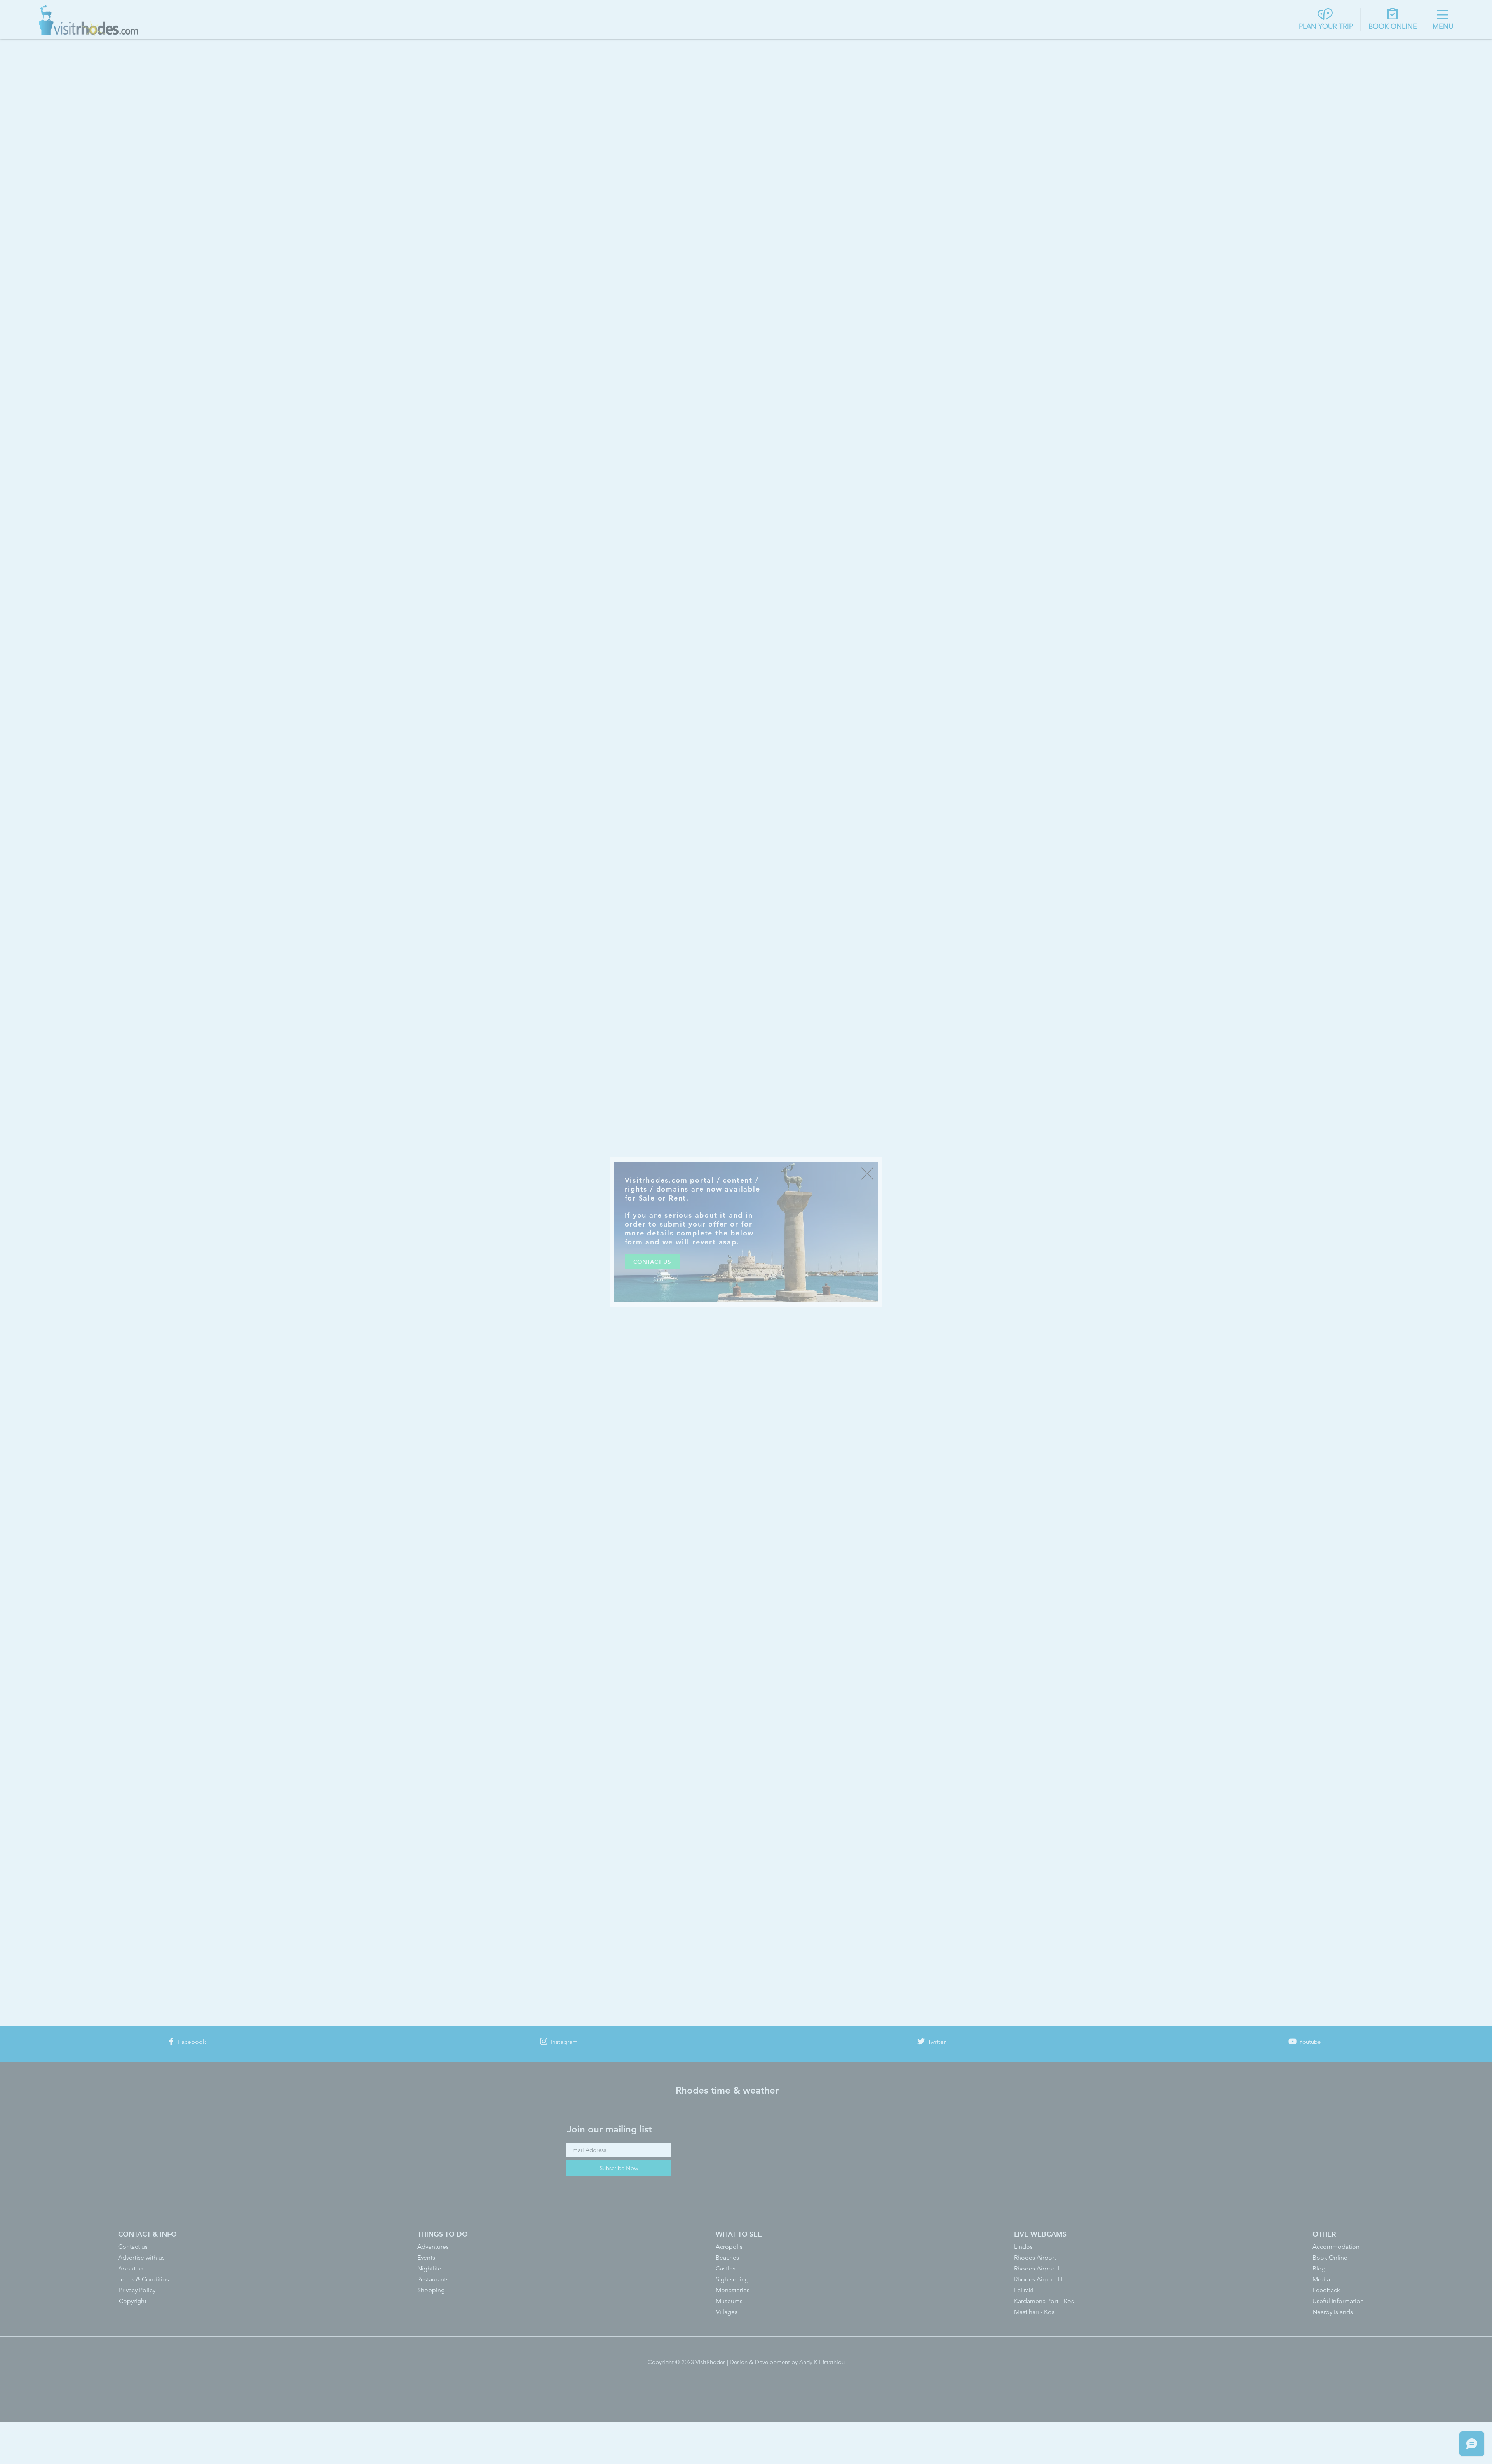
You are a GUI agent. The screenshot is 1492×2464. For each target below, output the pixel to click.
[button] (867, 1174)
